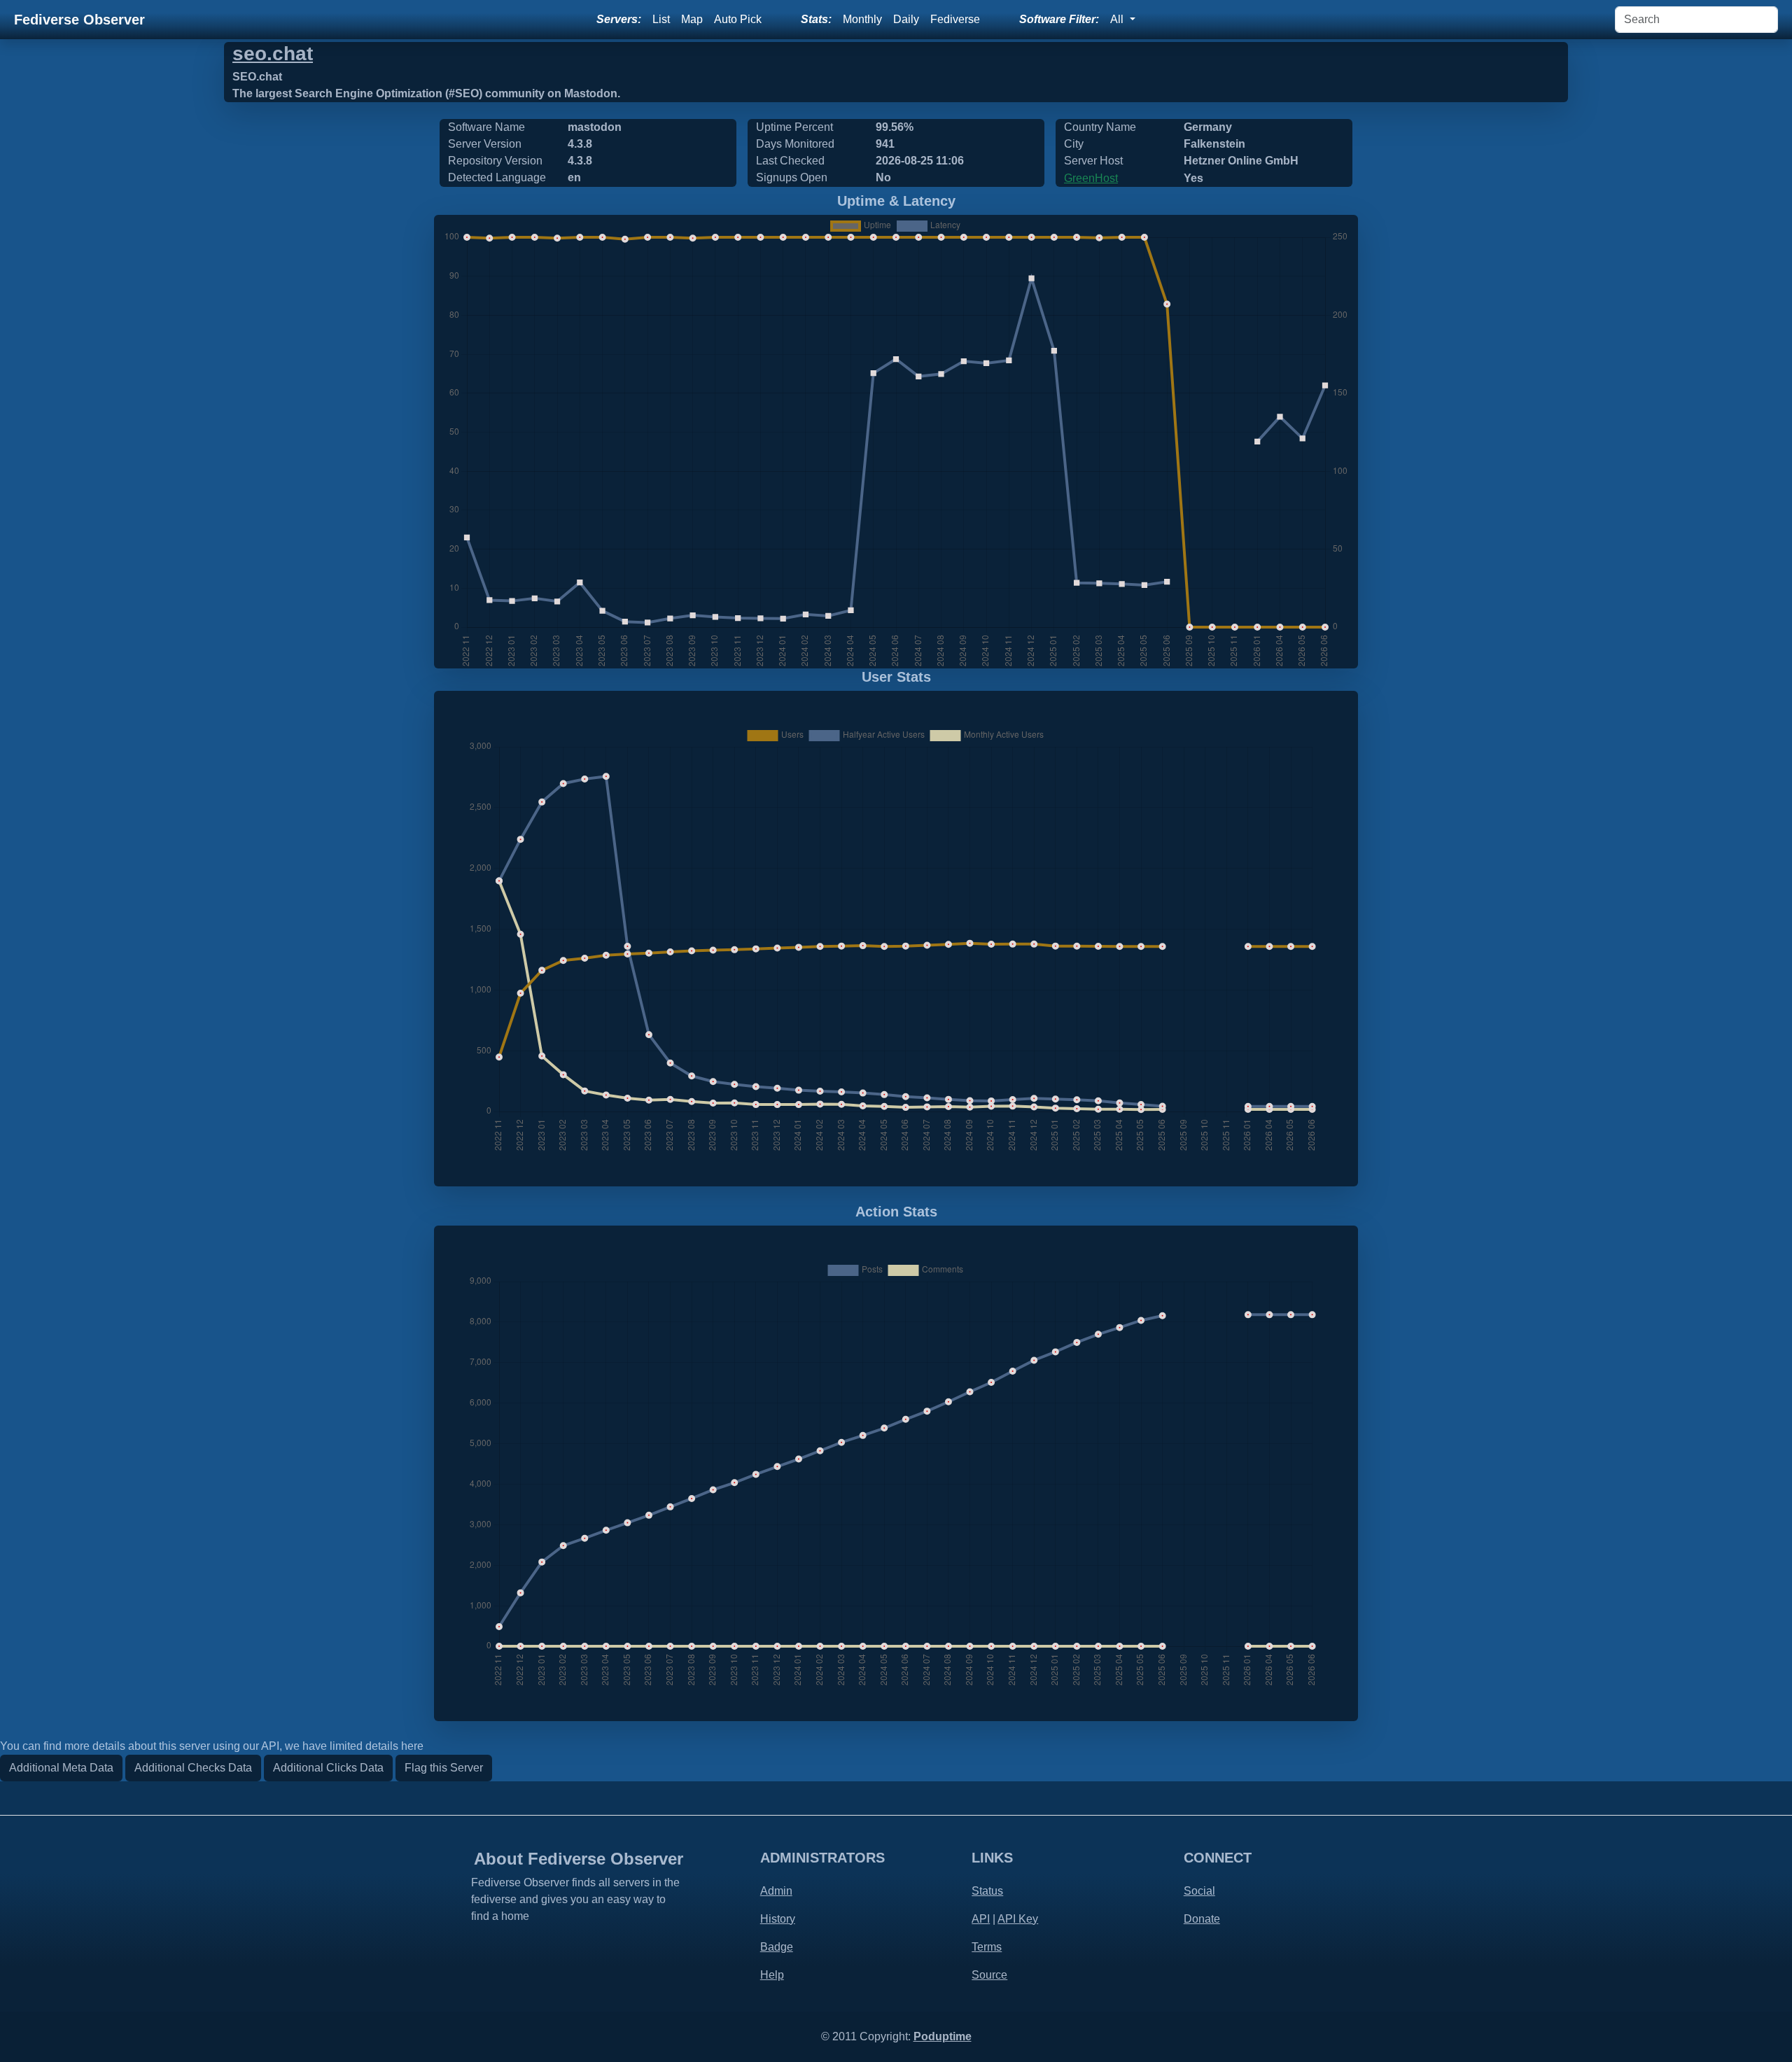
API (981, 1919)
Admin (776, 1891)
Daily (906, 19)
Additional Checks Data (193, 1768)
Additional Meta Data (61, 1768)
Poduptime (943, 2036)
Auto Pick (738, 19)
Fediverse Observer (79, 20)
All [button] (1118, 19)
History (778, 1919)
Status (987, 1891)
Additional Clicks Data (328, 1768)
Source (989, 1975)
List (661, 19)
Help (772, 1975)
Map (692, 19)
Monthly (862, 19)
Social (1199, 1891)
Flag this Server (444, 1768)
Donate (1202, 1919)
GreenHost (1091, 178)
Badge (777, 1947)
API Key (1018, 1919)
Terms (987, 1947)
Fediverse (955, 19)
